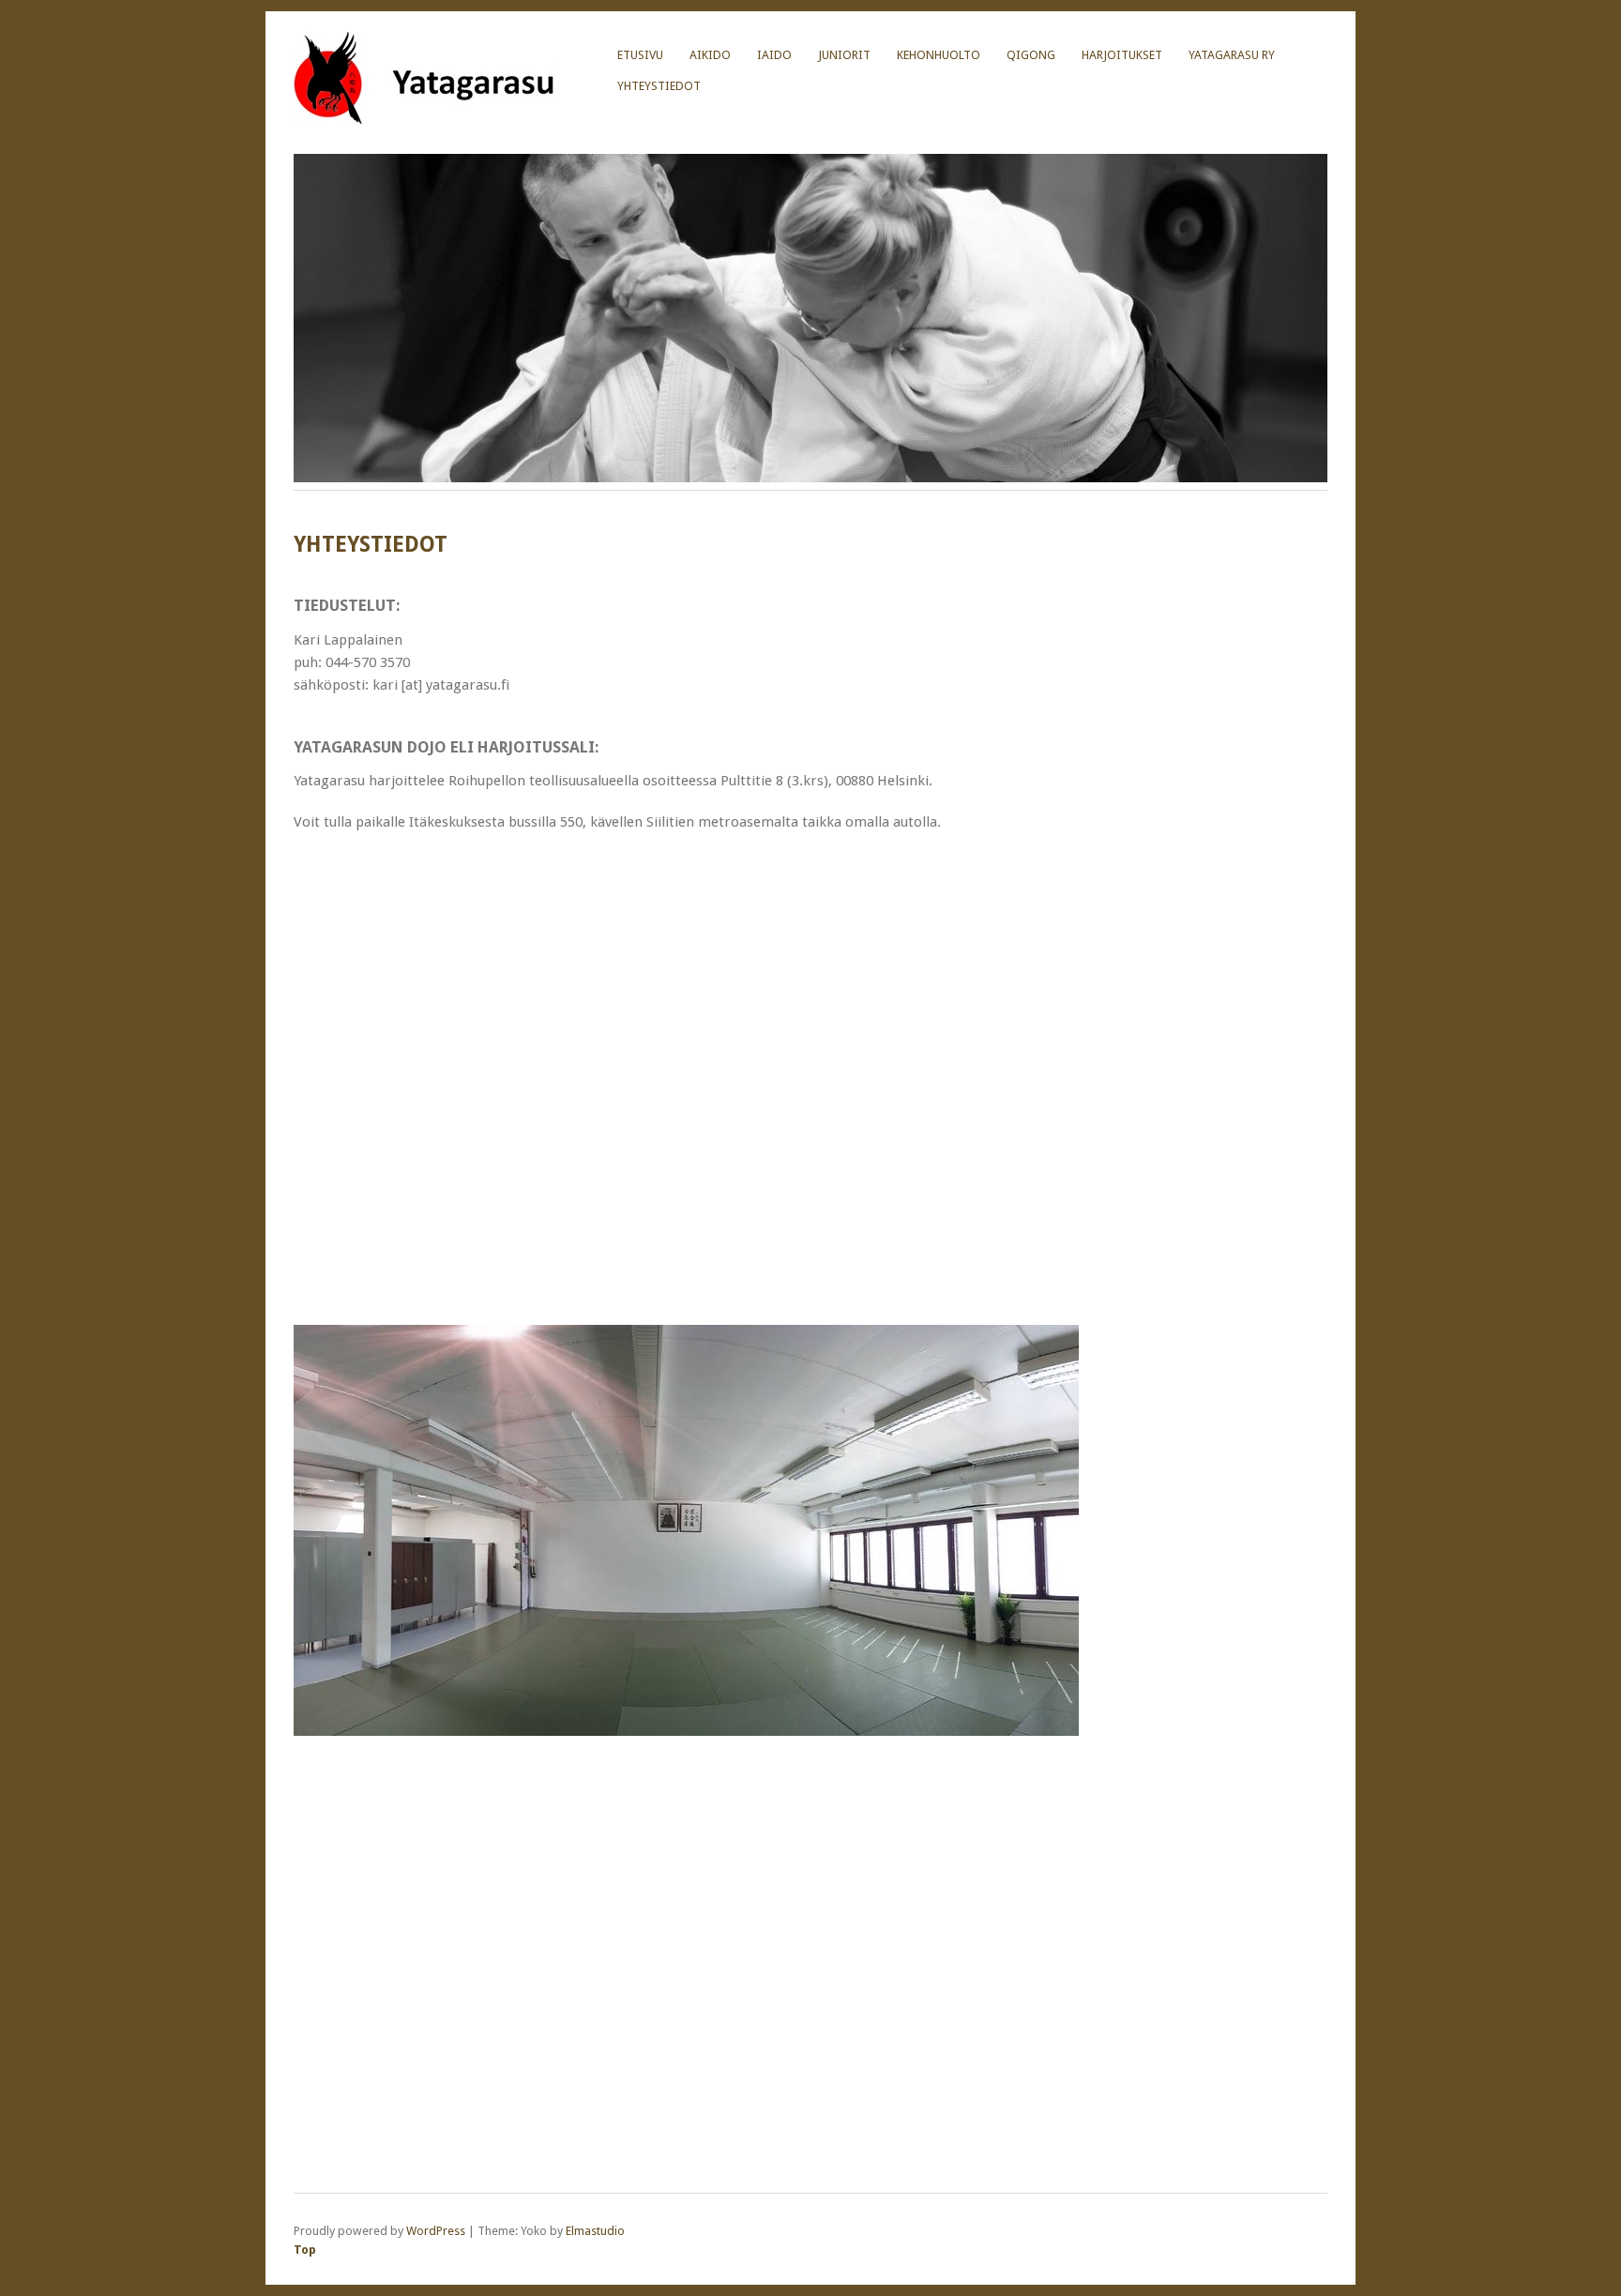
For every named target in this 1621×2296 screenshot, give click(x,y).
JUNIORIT (844, 55)
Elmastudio (595, 2231)
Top (305, 2250)
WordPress (436, 2231)
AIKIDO (710, 55)
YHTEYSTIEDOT (659, 86)
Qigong (1031, 55)
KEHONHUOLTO (939, 55)
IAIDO (774, 55)
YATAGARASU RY (1232, 55)
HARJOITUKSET (1122, 55)
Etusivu (640, 55)
